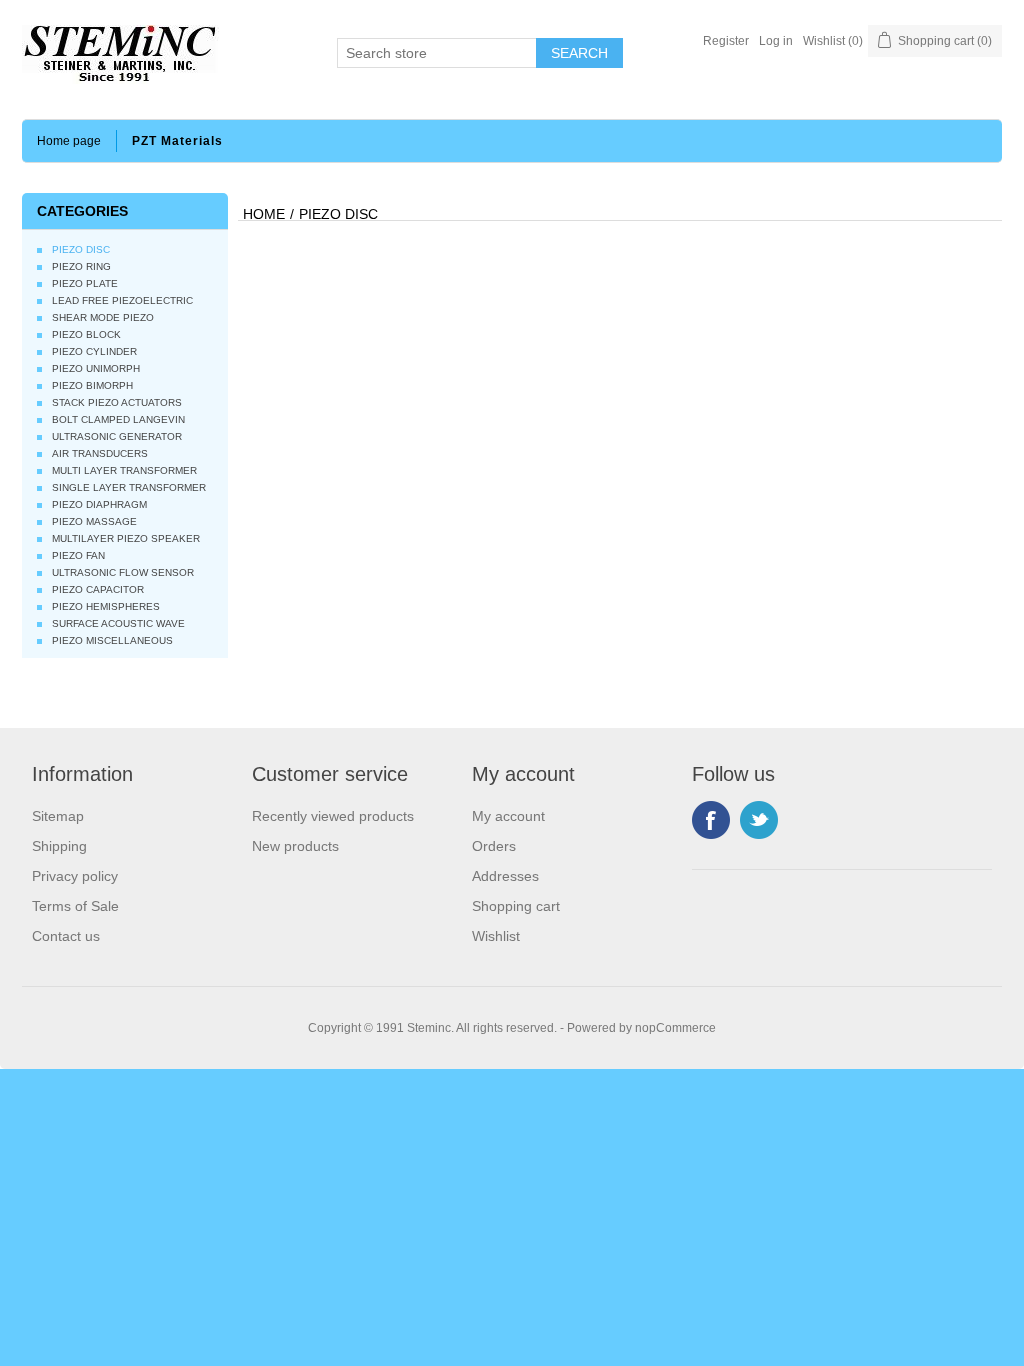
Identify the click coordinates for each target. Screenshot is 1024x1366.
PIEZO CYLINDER (94, 351)
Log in (776, 41)
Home (264, 214)
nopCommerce (675, 1028)
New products (295, 846)
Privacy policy (75, 876)
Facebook (711, 820)
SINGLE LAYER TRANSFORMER (129, 487)
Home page (69, 141)
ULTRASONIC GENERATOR (117, 436)
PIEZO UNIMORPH (96, 368)
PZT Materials (177, 141)
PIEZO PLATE (85, 283)
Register (726, 41)
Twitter (759, 820)
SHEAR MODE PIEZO (103, 317)
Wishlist (496, 936)
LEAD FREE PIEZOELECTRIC (122, 300)
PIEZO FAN (78, 555)
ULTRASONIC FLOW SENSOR (123, 572)
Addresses (505, 876)
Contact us (66, 936)
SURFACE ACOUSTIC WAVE (118, 623)
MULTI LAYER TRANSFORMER (124, 470)
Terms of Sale (75, 906)
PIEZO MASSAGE (94, 521)
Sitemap (58, 816)
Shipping (59, 846)
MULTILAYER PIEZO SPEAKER (126, 538)
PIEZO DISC (81, 249)
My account (508, 816)
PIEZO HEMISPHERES (106, 606)
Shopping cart (516, 906)
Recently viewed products (333, 816)
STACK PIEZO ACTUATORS (117, 402)
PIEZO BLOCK (86, 334)
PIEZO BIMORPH (92, 385)
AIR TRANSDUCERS (100, 453)
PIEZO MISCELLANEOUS (112, 640)
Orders (494, 846)
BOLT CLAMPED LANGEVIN (118, 419)
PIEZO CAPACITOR (98, 589)
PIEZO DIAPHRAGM (99, 504)
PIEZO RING (81, 266)
